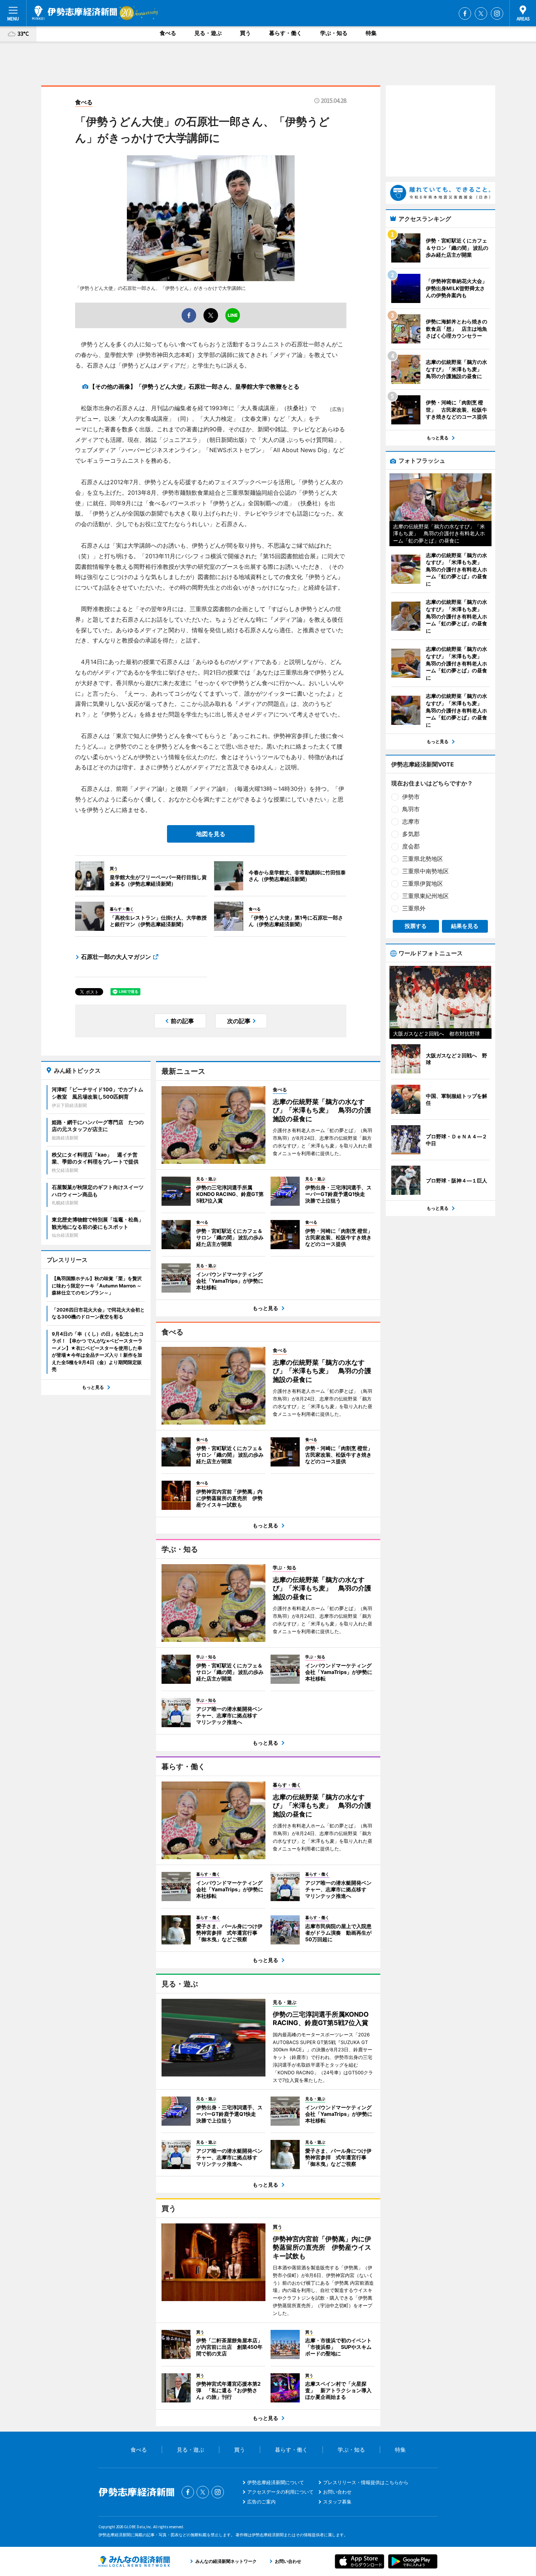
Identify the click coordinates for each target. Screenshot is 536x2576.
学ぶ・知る (334, 33)
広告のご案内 (261, 2502)
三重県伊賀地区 (423, 883)
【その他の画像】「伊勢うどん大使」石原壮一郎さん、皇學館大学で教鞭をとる (194, 386)
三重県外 (414, 908)
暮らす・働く (286, 33)
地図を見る (211, 834)
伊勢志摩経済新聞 (75, 13)
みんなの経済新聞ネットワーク (134, 2561)
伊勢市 (411, 797)
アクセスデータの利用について (280, 2492)
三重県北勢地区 (423, 859)
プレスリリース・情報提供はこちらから (366, 2482)
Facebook (465, 13)
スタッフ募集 (337, 2502)
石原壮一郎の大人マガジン (116, 957)
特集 (371, 33)
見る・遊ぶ (208, 33)
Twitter (481, 13)
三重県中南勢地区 (426, 871)
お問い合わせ (337, 2492)
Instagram (497, 13)
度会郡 (411, 846)
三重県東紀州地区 (426, 896)
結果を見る (465, 926)
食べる (168, 33)
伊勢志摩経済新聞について (276, 2482)
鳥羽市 (411, 809)
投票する (416, 926)
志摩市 (411, 821)
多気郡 (411, 834)
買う (245, 33)
